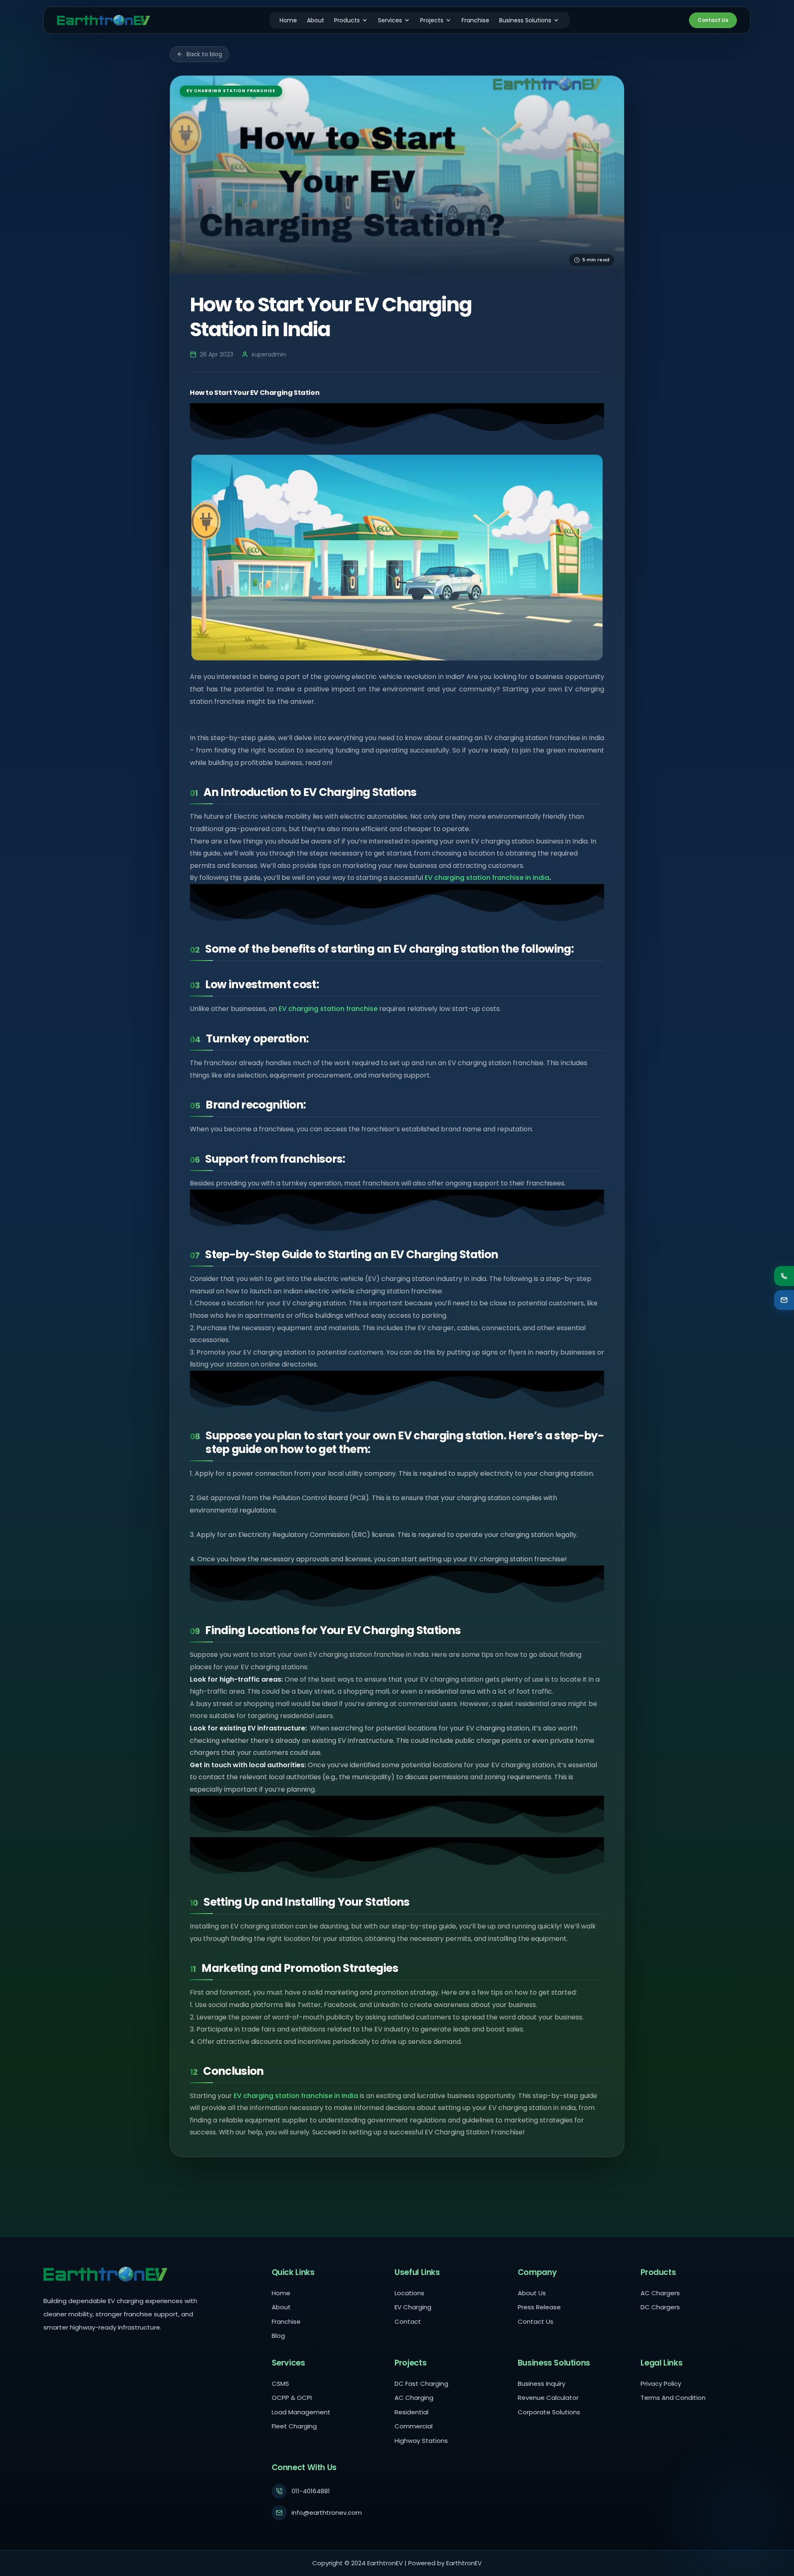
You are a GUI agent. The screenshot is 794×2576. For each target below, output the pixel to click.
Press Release (539, 2307)
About (316, 20)
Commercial (414, 2426)
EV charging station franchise (328, 1009)
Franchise (475, 20)
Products (347, 20)
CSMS (280, 2384)
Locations (409, 2293)
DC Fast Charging (421, 2384)
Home (288, 20)
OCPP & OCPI (292, 2398)
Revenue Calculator (548, 2398)
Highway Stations (421, 2441)
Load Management (301, 2412)
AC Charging (414, 2398)
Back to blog (204, 54)
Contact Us (713, 20)
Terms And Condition (673, 2398)
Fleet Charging (294, 2426)
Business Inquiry (542, 2384)
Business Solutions (525, 20)
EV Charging (413, 2307)
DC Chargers (660, 2307)
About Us (532, 2293)
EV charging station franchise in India (487, 878)
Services (390, 20)
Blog (278, 2336)
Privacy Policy (661, 2384)
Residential (411, 2412)
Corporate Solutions (549, 2412)
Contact (408, 2322)
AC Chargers (660, 2293)
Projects (432, 20)
